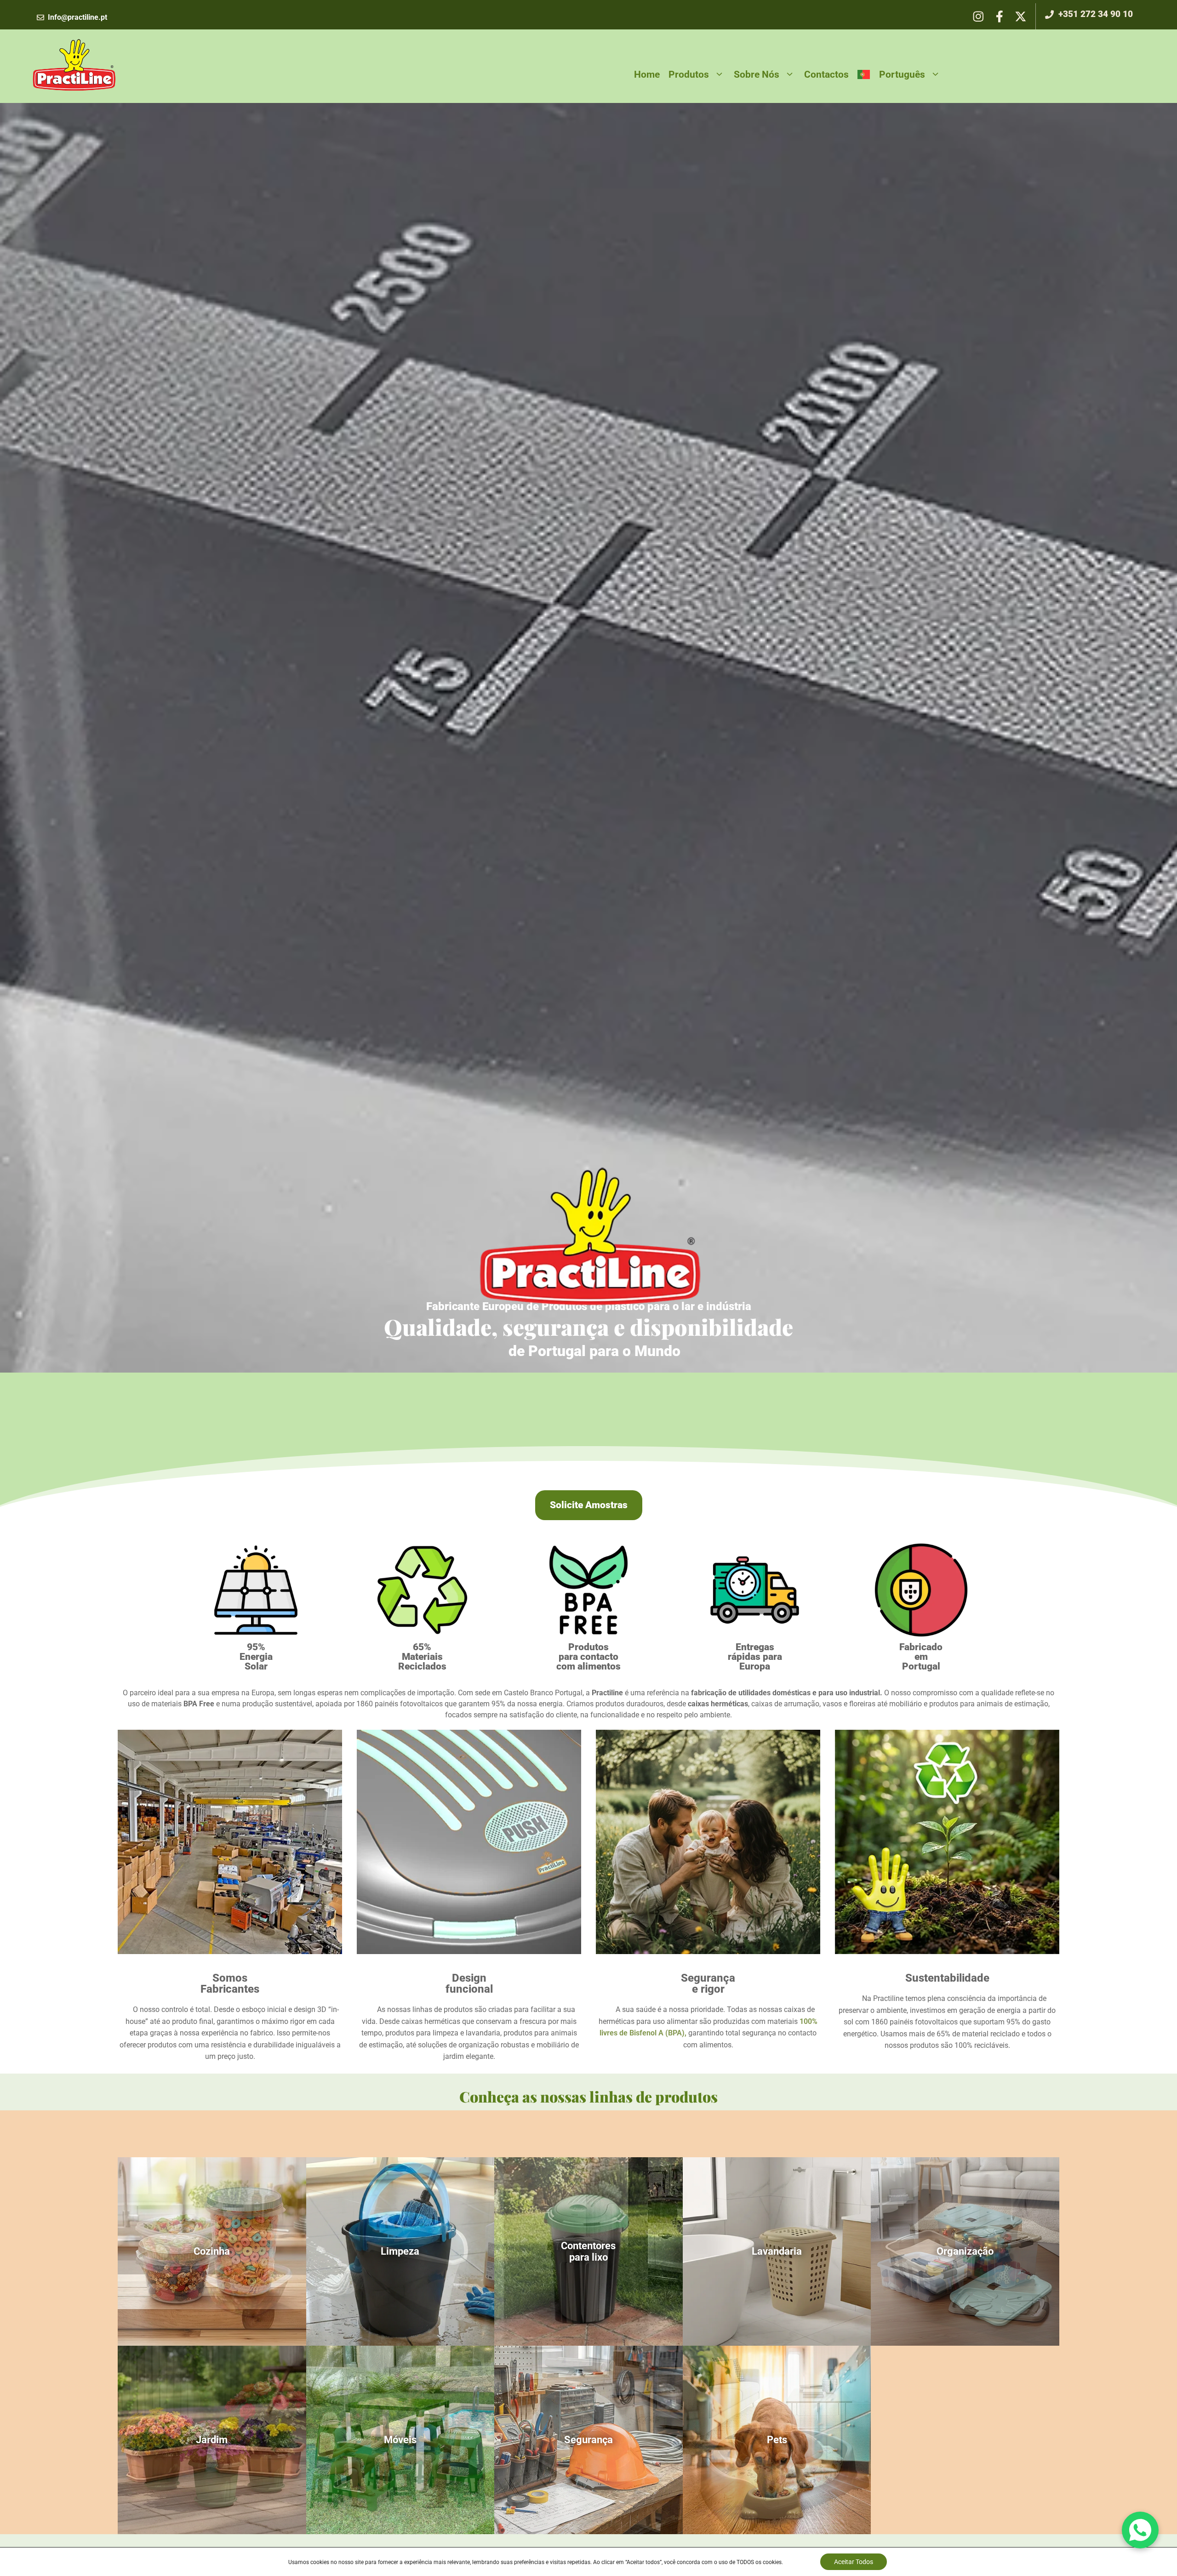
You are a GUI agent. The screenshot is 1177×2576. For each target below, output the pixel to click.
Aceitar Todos (854, 2562)
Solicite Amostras (589, 1505)
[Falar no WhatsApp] (1140, 2530)
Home (647, 74)
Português (902, 74)
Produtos (689, 74)
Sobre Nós (757, 74)
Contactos (826, 74)
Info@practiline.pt (77, 17)
